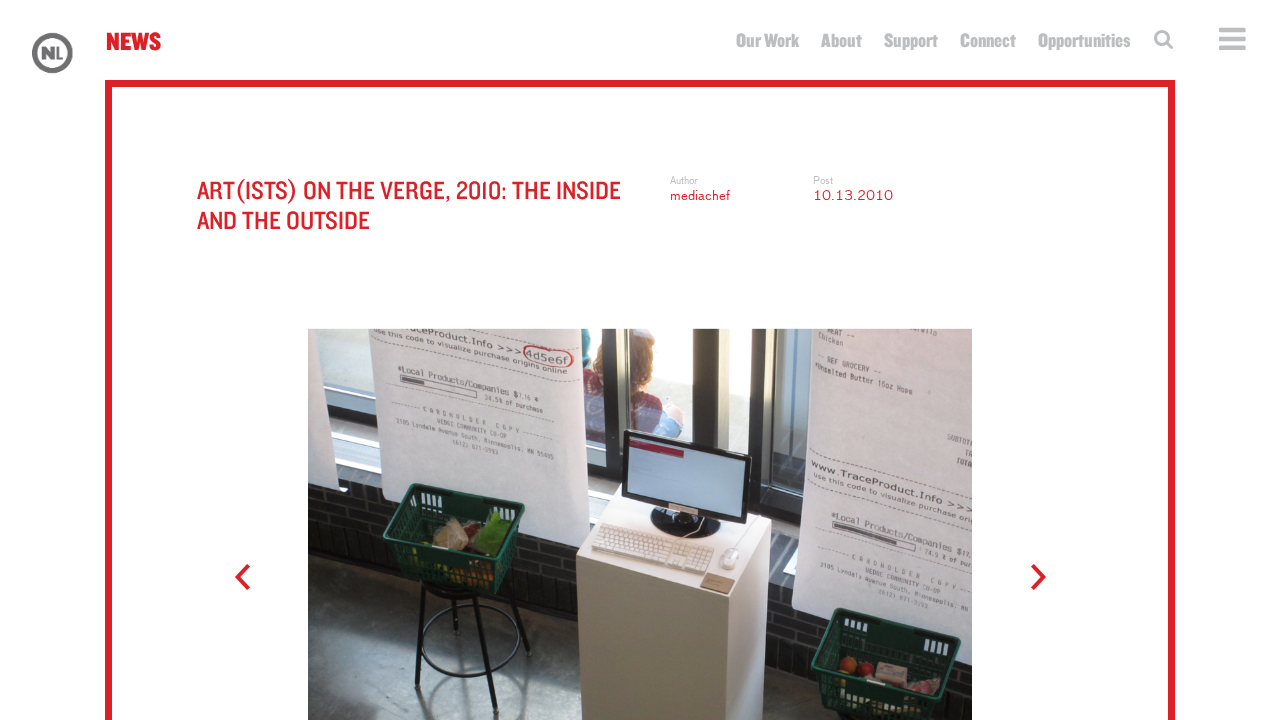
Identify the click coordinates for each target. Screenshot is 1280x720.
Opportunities (1084, 40)
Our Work (767, 40)
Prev (251, 578)
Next (1028, 578)
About (841, 40)
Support (911, 40)
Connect (988, 40)
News (133, 40)
